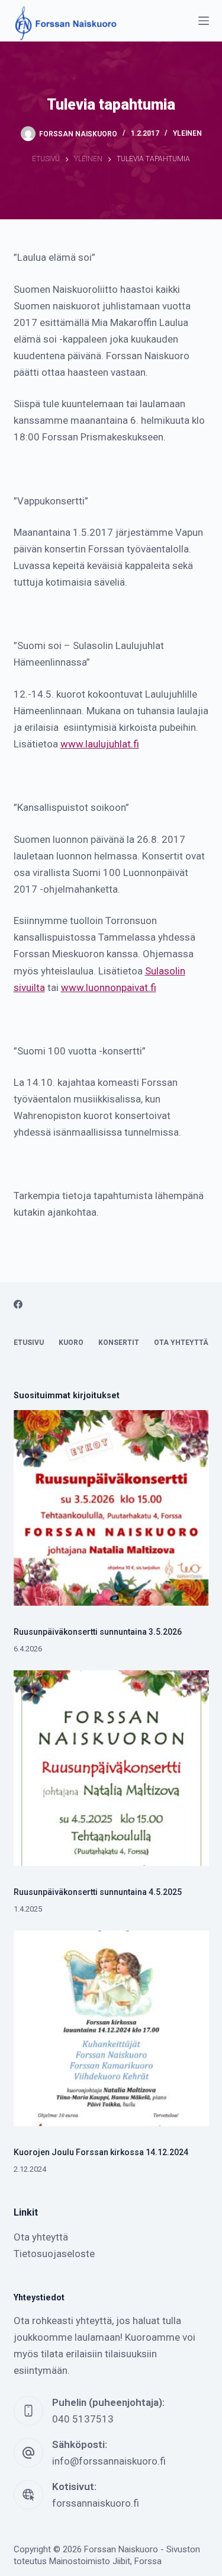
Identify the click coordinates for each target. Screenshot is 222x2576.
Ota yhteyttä (181, 1343)
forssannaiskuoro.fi (96, 2503)
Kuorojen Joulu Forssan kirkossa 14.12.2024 (101, 2152)
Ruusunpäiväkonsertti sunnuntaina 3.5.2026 (98, 1632)
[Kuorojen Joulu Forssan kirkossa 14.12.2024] (111, 2028)
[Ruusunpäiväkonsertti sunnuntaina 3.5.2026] (111, 1508)
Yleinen (187, 133)
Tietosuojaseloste (54, 2254)
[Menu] (204, 21)
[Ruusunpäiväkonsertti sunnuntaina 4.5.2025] (111, 1768)
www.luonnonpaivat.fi (109, 987)
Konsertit (119, 1343)
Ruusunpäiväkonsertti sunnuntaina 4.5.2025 (98, 1892)
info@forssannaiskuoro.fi (109, 2461)
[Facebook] (18, 1304)
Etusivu (29, 1343)
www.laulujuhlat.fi (100, 744)
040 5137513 (83, 2419)
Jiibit (121, 2561)
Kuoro (71, 1343)
